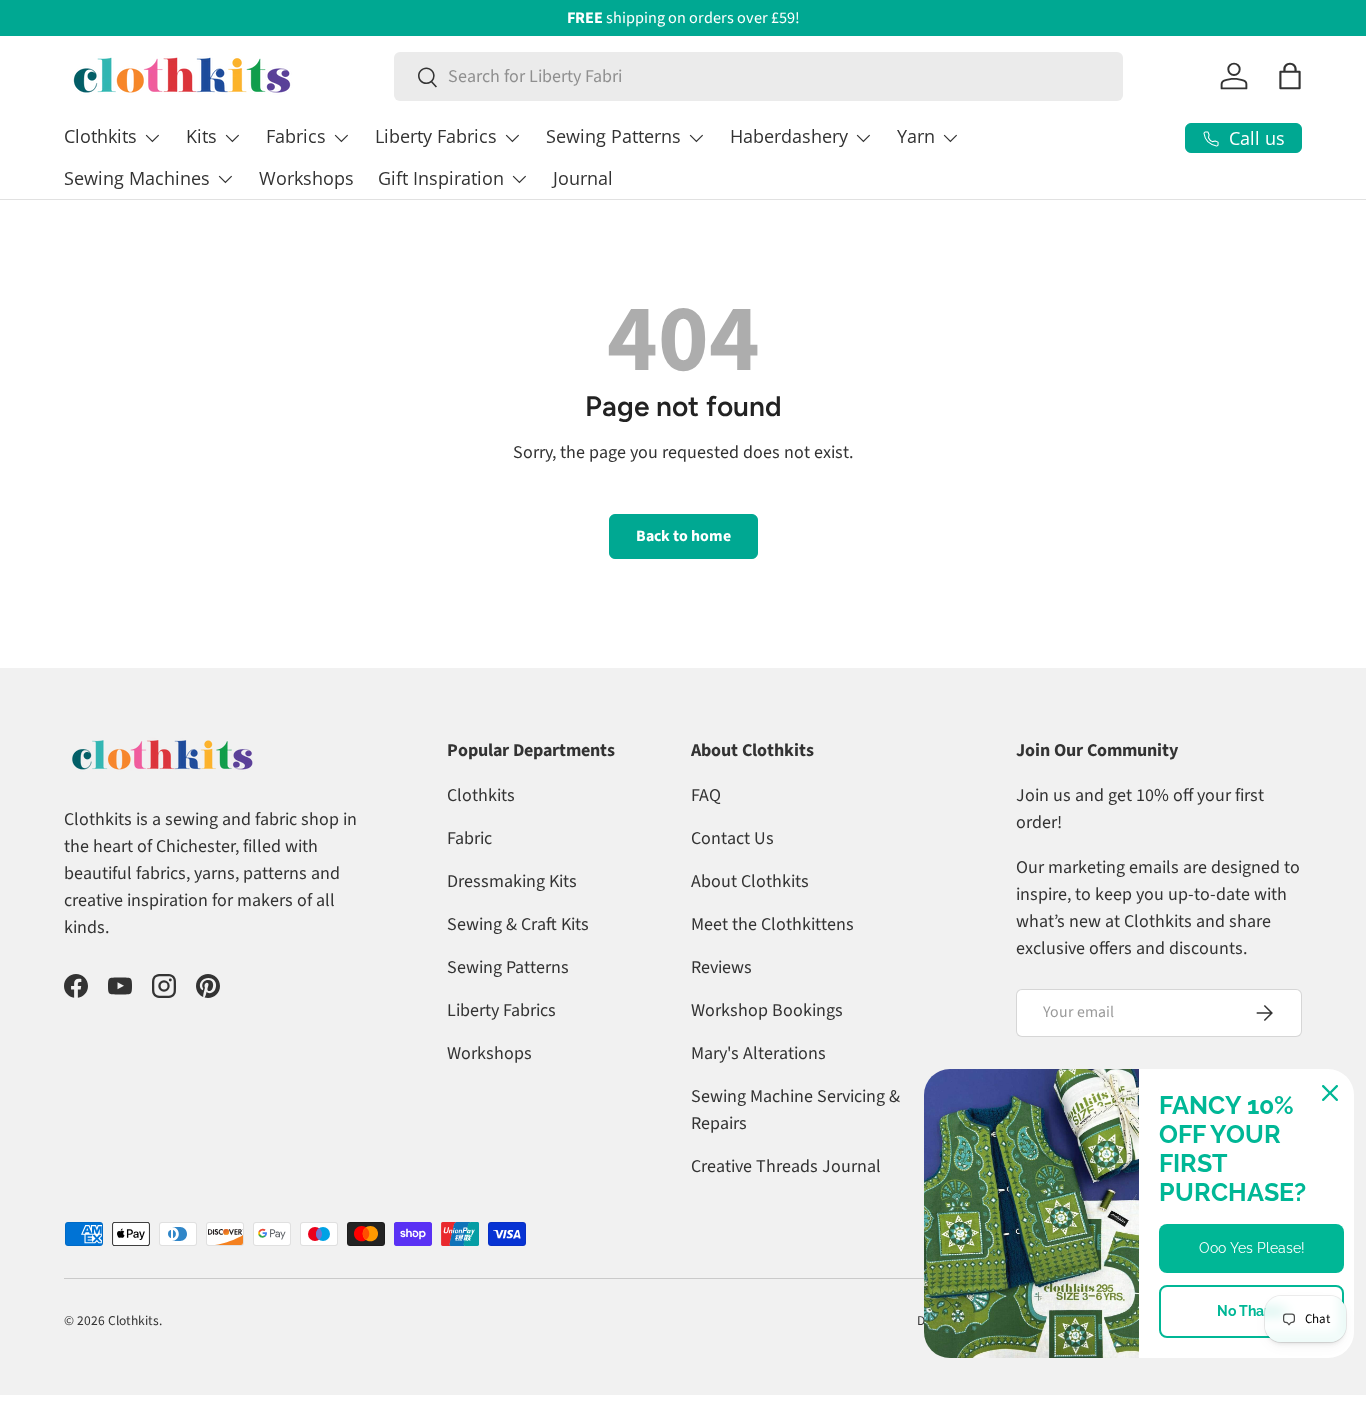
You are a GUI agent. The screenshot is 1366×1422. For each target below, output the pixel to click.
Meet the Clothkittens (772, 924)
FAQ (706, 795)
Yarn (916, 136)
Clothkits (100, 136)
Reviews (721, 967)
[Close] (1330, 1093)
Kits (201, 136)
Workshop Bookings (767, 1010)
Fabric (469, 838)
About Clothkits (750, 881)
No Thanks (1252, 1311)
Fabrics (296, 136)
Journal (583, 178)
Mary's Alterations (758, 1053)
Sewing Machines (137, 178)
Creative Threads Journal (786, 1166)
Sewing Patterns (613, 136)
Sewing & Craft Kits (518, 924)
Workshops (306, 178)
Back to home (683, 536)
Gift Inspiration (441, 178)
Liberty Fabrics (436, 136)
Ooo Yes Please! (1252, 1248)
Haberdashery (789, 136)
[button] (1290, 76)
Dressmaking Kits (512, 881)
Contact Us (732, 838)
